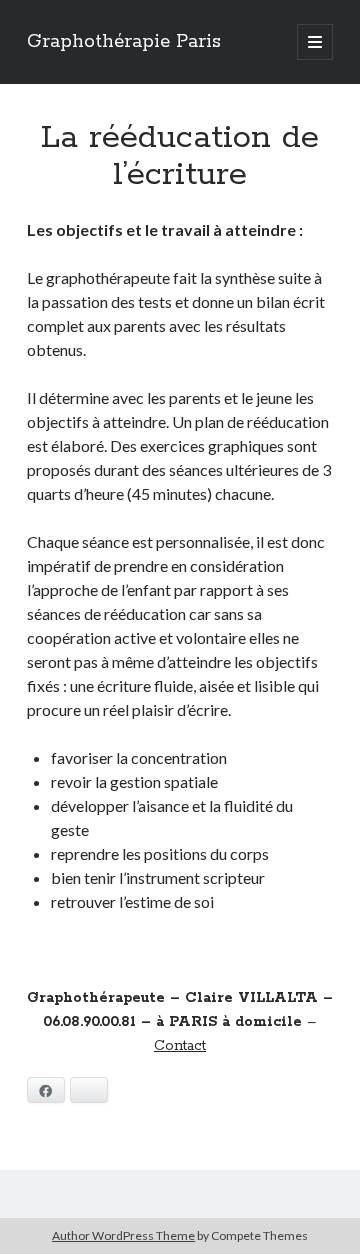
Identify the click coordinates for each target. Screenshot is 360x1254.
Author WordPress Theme (123, 1235)
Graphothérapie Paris (124, 42)
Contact (180, 1046)
